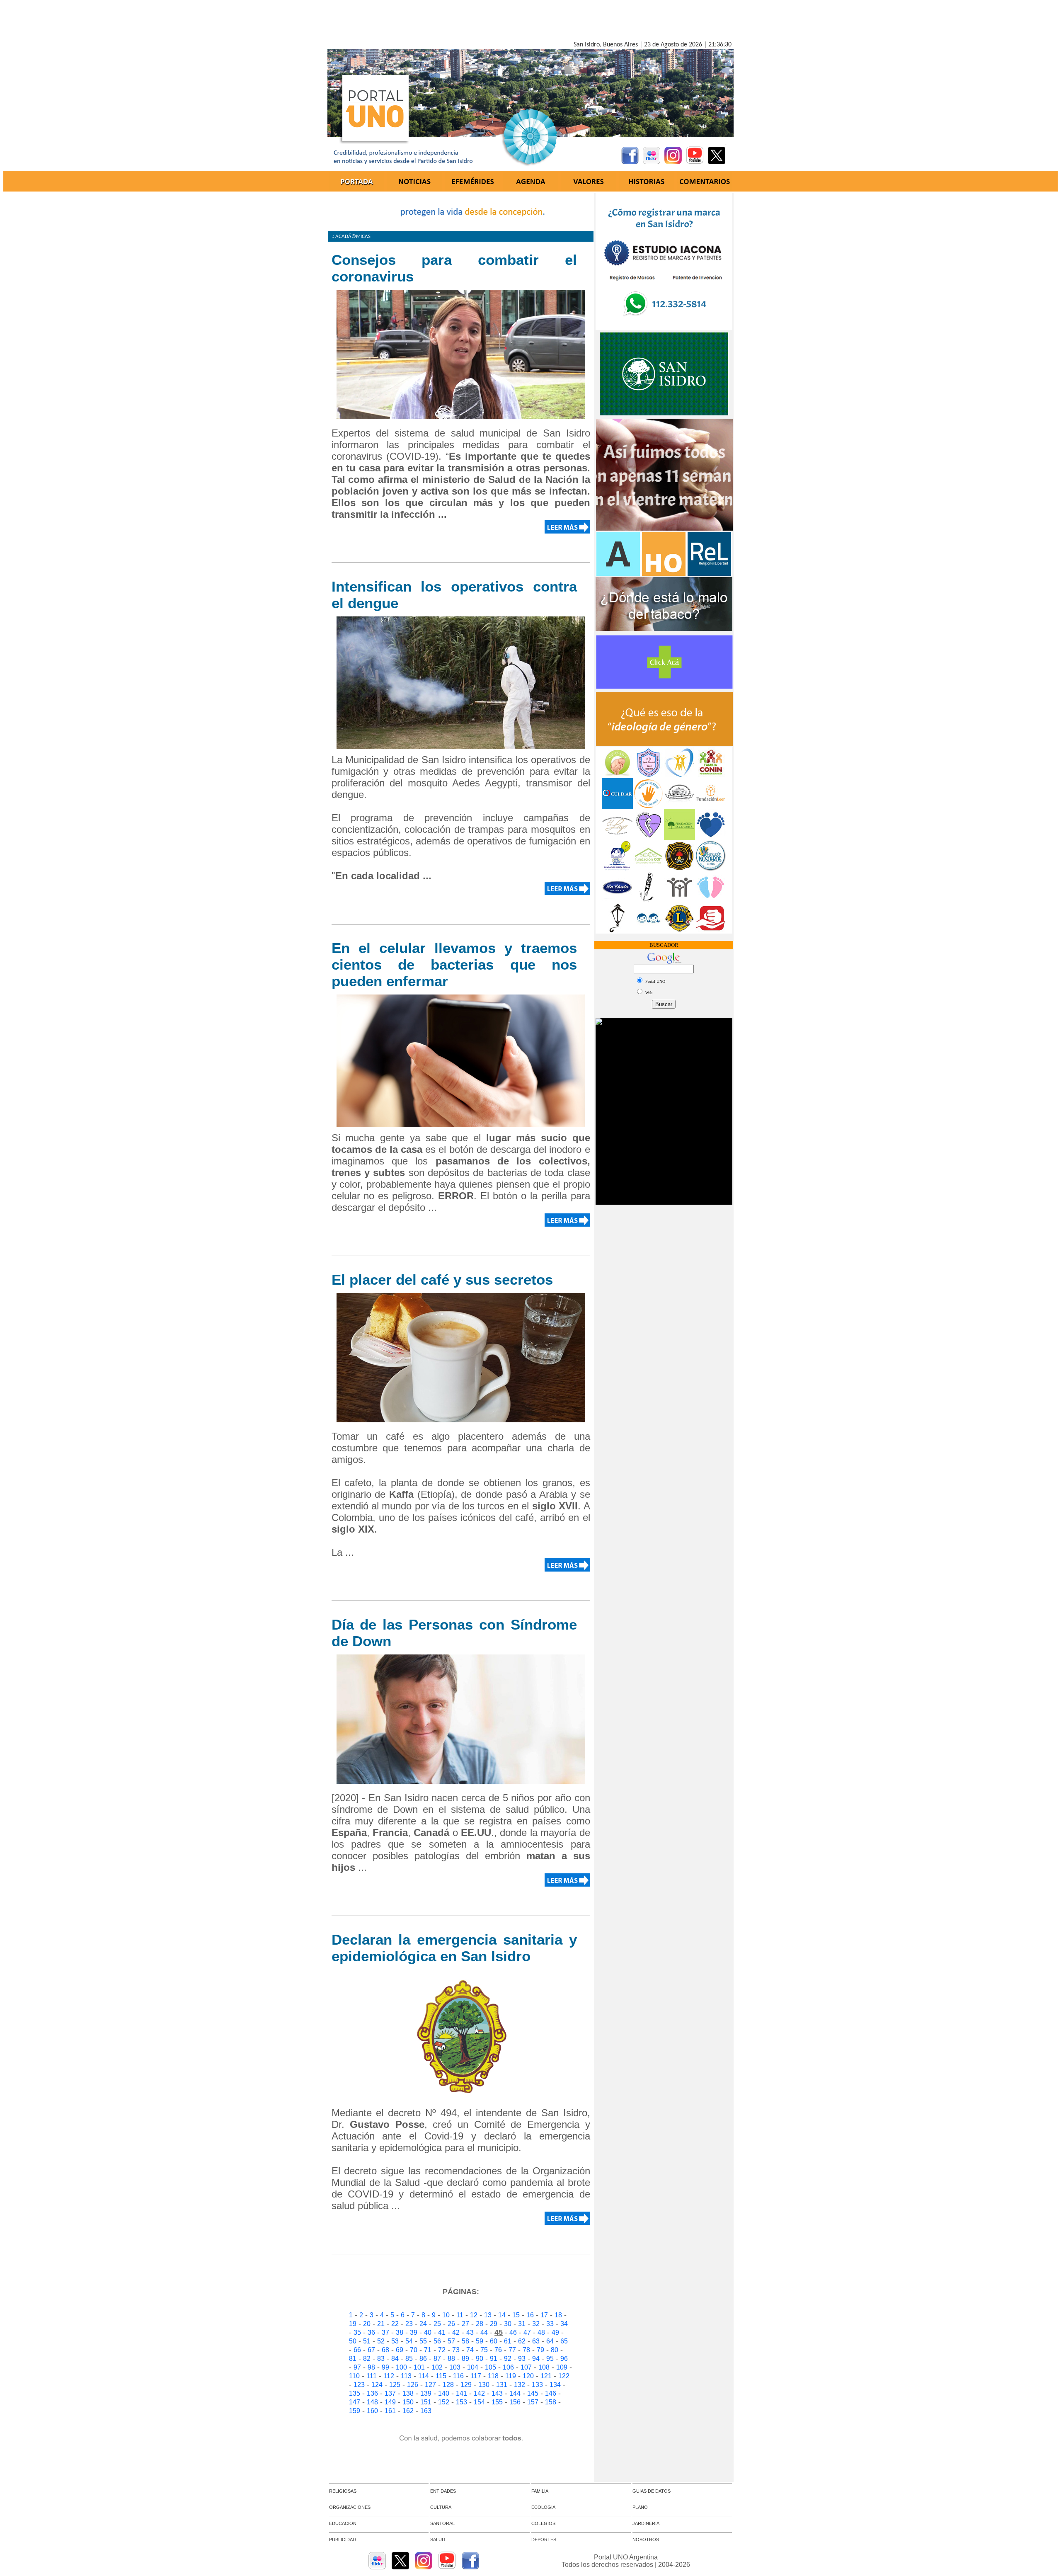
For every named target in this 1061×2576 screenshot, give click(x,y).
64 (550, 2341)
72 (442, 2350)
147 (355, 2402)
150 (408, 2402)
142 (479, 2393)
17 (544, 2315)
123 (359, 2385)
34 (564, 2324)
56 (437, 2341)
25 (437, 2324)
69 (400, 2350)
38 (400, 2332)
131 (502, 2385)
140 (444, 2393)
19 (353, 2324)
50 (353, 2341)
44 (484, 2332)
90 (480, 2359)
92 (508, 2359)
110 (354, 2376)
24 (423, 2324)
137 (390, 2393)
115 (441, 2376)
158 (551, 2402)
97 (357, 2367)
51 (367, 2341)
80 (555, 2350)
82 (367, 2359)
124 (377, 2385)
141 (461, 2393)
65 (564, 2341)
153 (461, 2402)
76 (498, 2350)
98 (371, 2367)
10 (446, 2315)
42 (456, 2332)
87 (437, 2359)
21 (381, 2324)
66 (357, 2350)
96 (564, 2359)
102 (437, 2367)
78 (526, 2350)
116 (458, 2376)
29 (494, 2324)
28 (480, 2324)
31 (522, 2324)
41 (442, 2332)
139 (426, 2393)
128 (448, 2385)
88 (451, 2359)
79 (540, 2350)
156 (515, 2402)
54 (409, 2341)
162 (408, 2411)
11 (460, 2315)
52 (381, 2341)
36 (371, 2332)
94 (536, 2359)
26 (451, 2324)
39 (414, 2332)
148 (372, 2402)
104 (473, 2367)
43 (470, 2332)
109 (562, 2367)
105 (491, 2367)
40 (428, 2332)
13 (488, 2315)
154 (479, 2402)
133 (537, 2385)
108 (544, 2367)
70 (414, 2350)
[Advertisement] (530, 22)
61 (508, 2341)
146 (551, 2393)
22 (395, 2324)
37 (385, 2332)
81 (353, 2359)
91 (494, 2359)
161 (390, 2411)
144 (515, 2393)
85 (409, 2359)
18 (558, 2315)
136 (372, 2393)
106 (508, 2367)
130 (484, 2385)
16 (530, 2315)
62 (522, 2341)
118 (493, 2376)
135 (355, 2393)
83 (381, 2359)
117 (476, 2376)
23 (409, 2324)
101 (419, 2367)
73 (456, 2350)
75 (484, 2350)
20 (367, 2324)
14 (502, 2315)
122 (564, 2376)
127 (430, 2385)
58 (465, 2341)
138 (408, 2393)
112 (389, 2376)
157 (533, 2402)
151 (426, 2402)
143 (497, 2393)
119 (511, 2376)
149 (390, 2402)
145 (533, 2393)
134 (555, 2385)
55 (423, 2341)
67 (371, 2350)
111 (372, 2376)
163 (426, 2411)
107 (526, 2367)
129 (466, 2385)
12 (474, 2315)
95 (550, 2359)
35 (357, 2332)
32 (536, 2324)
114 (424, 2376)
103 (455, 2367)
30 (508, 2324)
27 (465, 2324)
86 (423, 2359)
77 (512, 2350)
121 (546, 2376)
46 (513, 2332)
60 (494, 2341)
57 (451, 2341)
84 (395, 2359)
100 (401, 2367)
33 (550, 2324)
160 (372, 2411)
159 (355, 2411)
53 (395, 2341)
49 (555, 2332)
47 (527, 2332)
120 (528, 2376)
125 (395, 2385)
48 (541, 2332)
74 (470, 2350)
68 (385, 2350)
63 (536, 2341)
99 (385, 2367)
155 (497, 2402)
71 (428, 2350)
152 (444, 2402)
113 (406, 2376)
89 (465, 2359)
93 (522, 2359)
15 (516, 2315)
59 (480, 2341)
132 (520, 2385)
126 (413, 2385)
